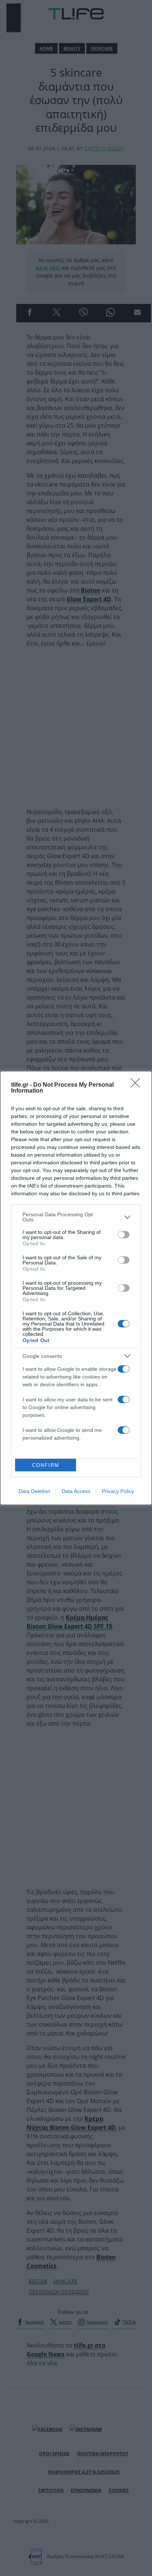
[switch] (124, 1235)
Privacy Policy (118, 1491)
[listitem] (76, 1217)
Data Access (76, 1491)
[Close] (138, 1085)
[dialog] (76, 1288)
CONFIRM (46, 1465)
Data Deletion (34, 1491)
